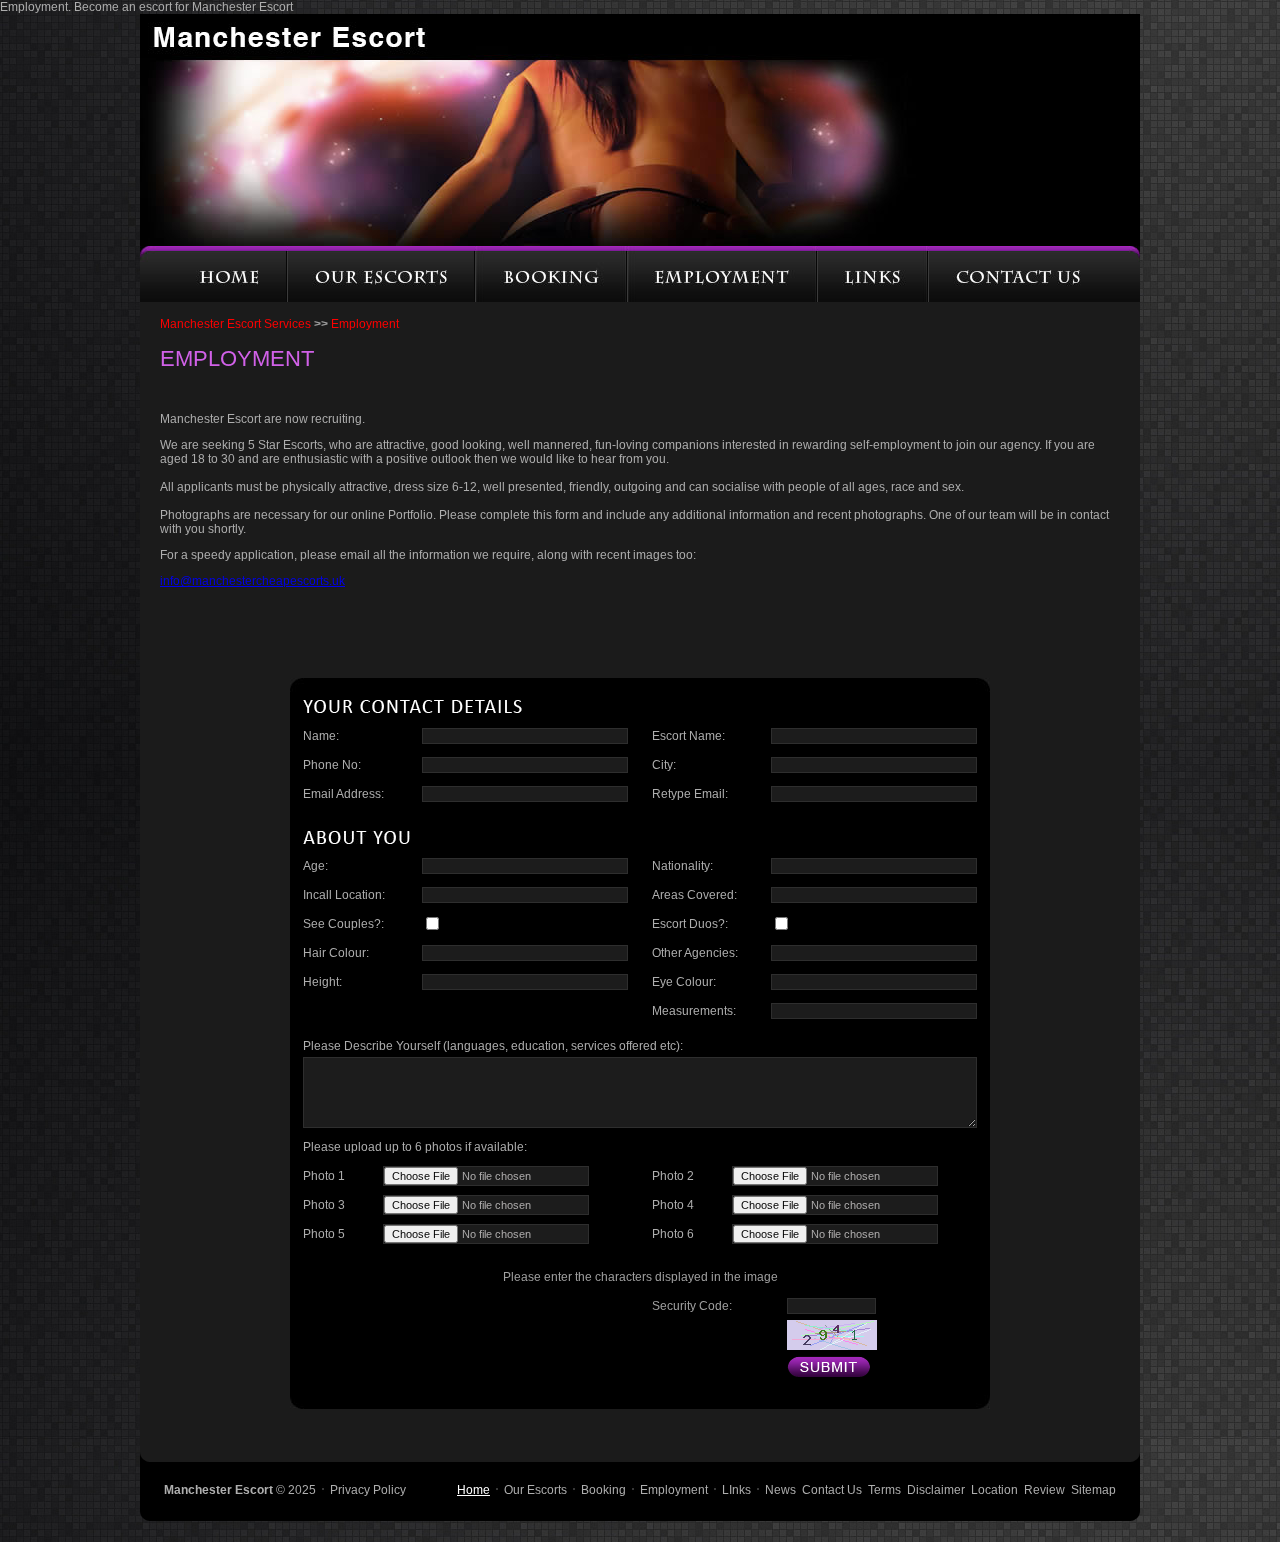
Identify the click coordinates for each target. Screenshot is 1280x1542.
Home (473, 1490)
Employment (674, 1490)
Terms (884, 1490)
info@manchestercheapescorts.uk (252, 581)
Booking (603, 1490)
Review (1044, 1490)
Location (994, 1490)
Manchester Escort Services (244, 324)
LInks (736, 1490)
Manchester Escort (218, 1490)
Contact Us (832, 1490)
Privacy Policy (368, 1490)
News (780, 1490)
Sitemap (1093, 1490)
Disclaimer (936, 1490)
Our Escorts (535, 1490)
